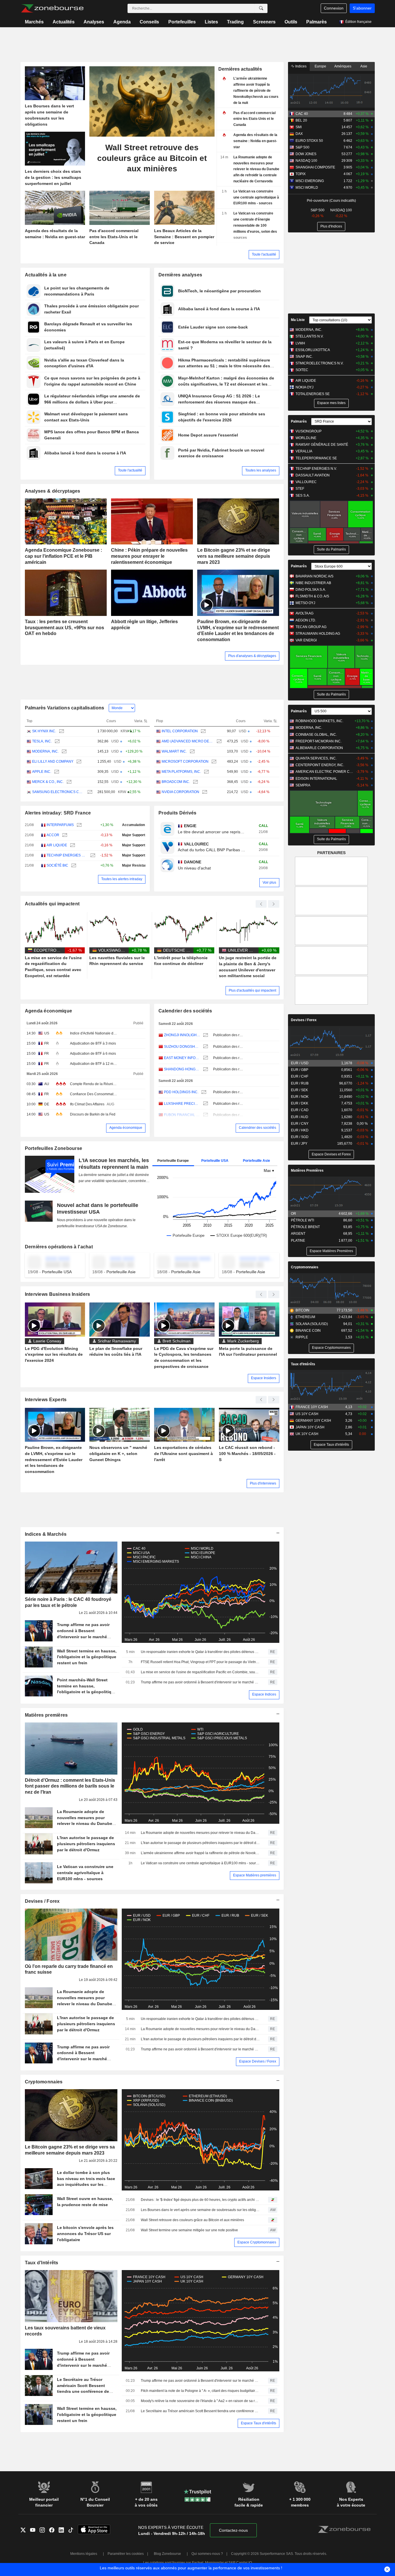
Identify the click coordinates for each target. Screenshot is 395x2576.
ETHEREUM (305, 1317)
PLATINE (298, 1241)
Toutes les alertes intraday (122, 879)
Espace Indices (264, 1694)
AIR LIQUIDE (57, 845)
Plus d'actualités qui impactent (252, 990)
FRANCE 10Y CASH (312, 1407)
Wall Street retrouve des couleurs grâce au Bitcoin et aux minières (192, 2220)
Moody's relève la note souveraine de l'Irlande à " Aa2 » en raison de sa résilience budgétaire (200, 2401)
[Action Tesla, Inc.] (57, 741)
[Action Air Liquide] (72, 845)
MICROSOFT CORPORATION (185, 762)
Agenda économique (49, 1011)
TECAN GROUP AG (311, 627)
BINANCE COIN (308, 1331)
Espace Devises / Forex (258, 2061)
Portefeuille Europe (173, 1161)
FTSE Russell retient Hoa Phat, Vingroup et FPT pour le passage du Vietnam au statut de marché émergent (200, 1662)
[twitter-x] (25, 2531)
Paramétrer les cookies (126, 2554)
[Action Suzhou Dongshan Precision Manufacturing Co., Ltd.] (205, 1047)
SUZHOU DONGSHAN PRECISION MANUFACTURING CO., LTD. (182, 1047)
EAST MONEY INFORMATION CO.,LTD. (182, 1058)
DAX (299, 134)
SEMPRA (303, 785)
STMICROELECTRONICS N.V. (320, 363)
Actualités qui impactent (52, 904)
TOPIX (301, 174)
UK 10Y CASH (307, 1434)
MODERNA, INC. (45, 751)
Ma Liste (298, 320)
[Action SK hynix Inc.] (61, 731)
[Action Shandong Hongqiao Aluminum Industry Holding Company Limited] (205, 1069)
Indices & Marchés (46, 1534)
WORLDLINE (306, 438)
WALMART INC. (174, 751)
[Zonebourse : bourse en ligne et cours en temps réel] (52, 8)
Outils (291, 22)
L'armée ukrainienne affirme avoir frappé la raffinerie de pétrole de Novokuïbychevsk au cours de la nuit (200, 1853)
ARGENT (298, 1234)
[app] (94, 2530)
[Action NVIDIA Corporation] (204, 792)
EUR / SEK (299, 1090)
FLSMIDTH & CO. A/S (312, 596)
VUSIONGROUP (309, 431)
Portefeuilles (182, 22)
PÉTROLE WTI (302, 1220)
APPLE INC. (42, 772)
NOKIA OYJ (304, 387)
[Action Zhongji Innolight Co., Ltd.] (205, 1035)
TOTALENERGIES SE (313, 394)
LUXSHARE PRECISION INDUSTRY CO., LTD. (182, 1104)
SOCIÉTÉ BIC (57, 865)
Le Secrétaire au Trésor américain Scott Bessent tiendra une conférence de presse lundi (200, 2411)
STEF (300, 489)
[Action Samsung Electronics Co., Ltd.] (89, 792)
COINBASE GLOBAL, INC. (316, 735)
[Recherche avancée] (261, 8)
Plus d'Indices (331, 226)
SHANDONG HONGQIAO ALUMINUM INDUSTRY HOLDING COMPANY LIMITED (182, 1069)
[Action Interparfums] (79, 825)
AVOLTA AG (304, 613)
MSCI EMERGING (310, 181)
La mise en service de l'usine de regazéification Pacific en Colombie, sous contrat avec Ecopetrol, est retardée (200, 1672)
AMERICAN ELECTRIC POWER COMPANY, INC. (325, 772)
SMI (299, 127)
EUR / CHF (300, 1076)
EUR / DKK (300, 1103)
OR (294, 1214)
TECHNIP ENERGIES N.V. (67, 855)
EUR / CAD (300, 1110)
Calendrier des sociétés (185, 1011)
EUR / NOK (300, 1097)
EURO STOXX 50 (309, 141)
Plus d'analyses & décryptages (252, 656)
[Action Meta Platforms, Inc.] (206, 772)
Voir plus (269, 882)
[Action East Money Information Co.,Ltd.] (205, 1058)
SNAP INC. (304, 357)
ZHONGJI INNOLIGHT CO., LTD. (182, 1035)
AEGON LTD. (306, 620)
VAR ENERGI (306, 640)
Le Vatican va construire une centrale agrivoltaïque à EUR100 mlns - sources (200, 1863)
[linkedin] (63, 2531)
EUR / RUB (300, 1083)
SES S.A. (303, 496)
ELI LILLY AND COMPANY (53, 762)
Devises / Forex (42, 1901)
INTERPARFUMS (60, 825)
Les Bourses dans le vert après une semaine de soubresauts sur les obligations (200, 2210)
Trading (235, 22)
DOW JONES (306, 154)
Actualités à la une (46, 275)
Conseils (149, 22)
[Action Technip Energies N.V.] (92, 855)
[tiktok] (73, 2531)
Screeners (264, 22)
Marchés (34, 22)
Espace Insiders (264, 1378)
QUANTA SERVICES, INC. (316, 758)
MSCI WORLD (307, 188)
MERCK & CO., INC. (48, 782)
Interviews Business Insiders (58, 1294)
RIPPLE (302, 1337)
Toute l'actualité (264, 254)
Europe (320, 66)
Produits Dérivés (178, 813)
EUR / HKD (300, 1130)
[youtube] (35, 2531)
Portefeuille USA (215, 1161)
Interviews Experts (46, 1400)
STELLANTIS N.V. (310, 336)
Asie (364, 66)
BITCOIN (302, 1310)
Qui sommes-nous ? (207, 2554)
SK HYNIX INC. (44, 731)
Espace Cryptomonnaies (257, 2242)
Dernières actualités (240, 69)
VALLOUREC (306, 482)
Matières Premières (307, 1170)
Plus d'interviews (263, 1483)
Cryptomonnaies (44, 2082)
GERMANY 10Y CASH (313, 1421)
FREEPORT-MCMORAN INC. (319, 741)
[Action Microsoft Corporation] (213, 762)
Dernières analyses (180, 275)
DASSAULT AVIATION (313, 475)
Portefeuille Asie (256, 1161)
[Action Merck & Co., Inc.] (68, 782)
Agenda (122, 22)
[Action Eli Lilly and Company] (78, 762)
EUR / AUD (300, 1117)
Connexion (334, 8)
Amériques (343, 66)
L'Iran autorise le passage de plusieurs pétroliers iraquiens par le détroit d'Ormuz (200, 1843)
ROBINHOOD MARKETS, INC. (319, 721)
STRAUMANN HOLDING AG (318, 634)
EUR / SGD (300, 1137)
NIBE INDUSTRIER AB (313, 583)
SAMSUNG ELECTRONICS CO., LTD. (58, 792)
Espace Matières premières (255, 1875)
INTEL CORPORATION (180, 731)
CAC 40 (302, 114)
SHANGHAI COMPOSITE (315, 167)
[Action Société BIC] (73, 866)
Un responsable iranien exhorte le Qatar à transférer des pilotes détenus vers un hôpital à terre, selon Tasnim (200, 1652)
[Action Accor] (64, 835)
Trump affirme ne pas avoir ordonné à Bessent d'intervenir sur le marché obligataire (200, 1682)
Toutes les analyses (261, 470)
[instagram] (44, 2531)
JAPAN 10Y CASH (310, 1427)
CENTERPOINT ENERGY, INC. (320, 765)
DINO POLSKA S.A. (311, 590)
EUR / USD (300, 1063)
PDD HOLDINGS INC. (181, 1092)
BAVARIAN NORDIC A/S (314, 576)
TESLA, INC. (42, 741)
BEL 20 (301, 120)
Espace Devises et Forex (331, 1154)
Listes (211, 22)
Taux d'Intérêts (42, 2263)
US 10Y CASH (307, 1414)
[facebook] (54, 2531)
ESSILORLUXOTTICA (313, 350)
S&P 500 (302, 147)
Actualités (64, 22)
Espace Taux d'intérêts (259, 2423)
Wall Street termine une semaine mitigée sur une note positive (189, 2230)
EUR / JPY (299, 1144)
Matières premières (46, 1715)
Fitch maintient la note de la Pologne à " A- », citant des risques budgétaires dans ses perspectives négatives (200, 2391)
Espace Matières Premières (331, 1251)
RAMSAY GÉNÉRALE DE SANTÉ (322, 445)
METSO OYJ (305, 603)
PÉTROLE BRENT (305, 1227)
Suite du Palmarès (331, 549)
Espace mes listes (331, 403)
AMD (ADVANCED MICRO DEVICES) (188, 741)
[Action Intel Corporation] (203, 731)
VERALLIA (304, 451)
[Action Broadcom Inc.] (195, 782)
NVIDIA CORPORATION (180, 792)
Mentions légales (84, 2554)
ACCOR (53, 835)
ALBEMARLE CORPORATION (319, 748)
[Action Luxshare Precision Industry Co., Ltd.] (205, 1104)
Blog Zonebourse (167, 2554)
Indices (300, 66)
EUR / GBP (300, 1070)
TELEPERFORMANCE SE (316, 458)
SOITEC (302, 370)
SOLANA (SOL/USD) (312, 1324)
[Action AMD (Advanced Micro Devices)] (218, 741)
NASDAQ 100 (306, 161)
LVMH (300, 343)
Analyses (94, 22)
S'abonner (362, 8)
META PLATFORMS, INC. (181, 772)
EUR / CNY (300, 1124)
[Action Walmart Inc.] (192, 752)
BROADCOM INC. (176, 782)
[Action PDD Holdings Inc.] (203, 1092)
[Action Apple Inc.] (56, 772)
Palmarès (316, 22)
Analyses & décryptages (53, 491)
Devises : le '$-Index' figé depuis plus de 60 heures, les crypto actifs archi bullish (200, 2200)
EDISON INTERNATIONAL (316, 779)
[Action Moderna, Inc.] (63, 752)
